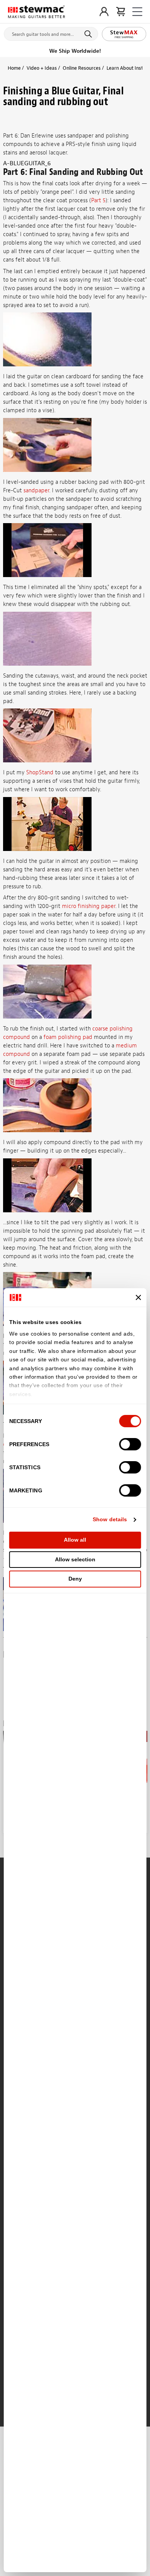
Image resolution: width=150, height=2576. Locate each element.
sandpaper (36, 491)
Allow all (75, 1540)
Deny (75, 1579)
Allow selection (75, 1559)
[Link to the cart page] (121, 12)
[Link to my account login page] (104, 12)
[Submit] (89, 34)
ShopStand (40, 773)
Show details (110, 1519)
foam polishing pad (68, 1037)
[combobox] (51, 32)
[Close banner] (138, 1297)
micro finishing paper (89, 906)
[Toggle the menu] (137, 12)
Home (14, 68)
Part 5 (98, 201)
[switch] (130, 1444)
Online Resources (82, 68)
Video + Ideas (42, 68)
